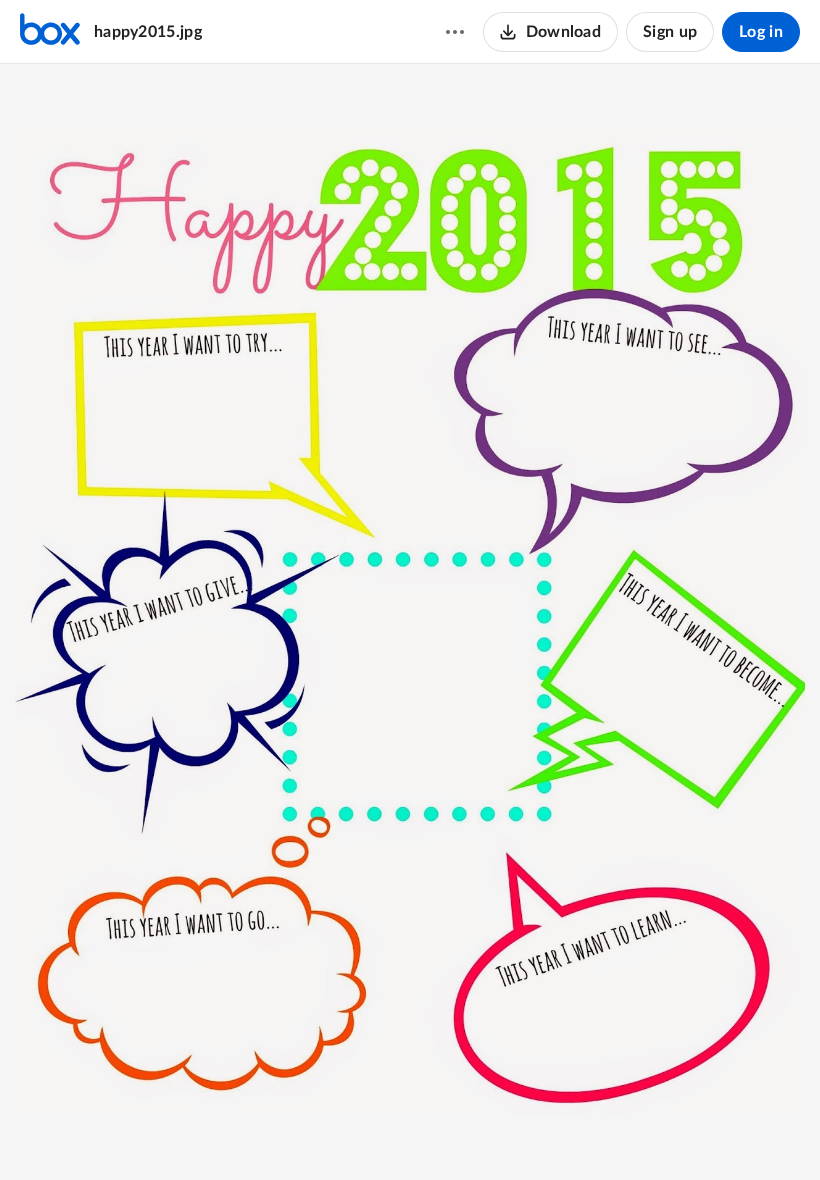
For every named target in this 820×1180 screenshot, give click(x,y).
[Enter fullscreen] (483, 1131)
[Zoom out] (339, 1131)
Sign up (670, 32)
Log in (761, 32)
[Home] (50, 32)
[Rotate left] (447, 1131)
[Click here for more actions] (455, 32)
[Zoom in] (407, 1131)
